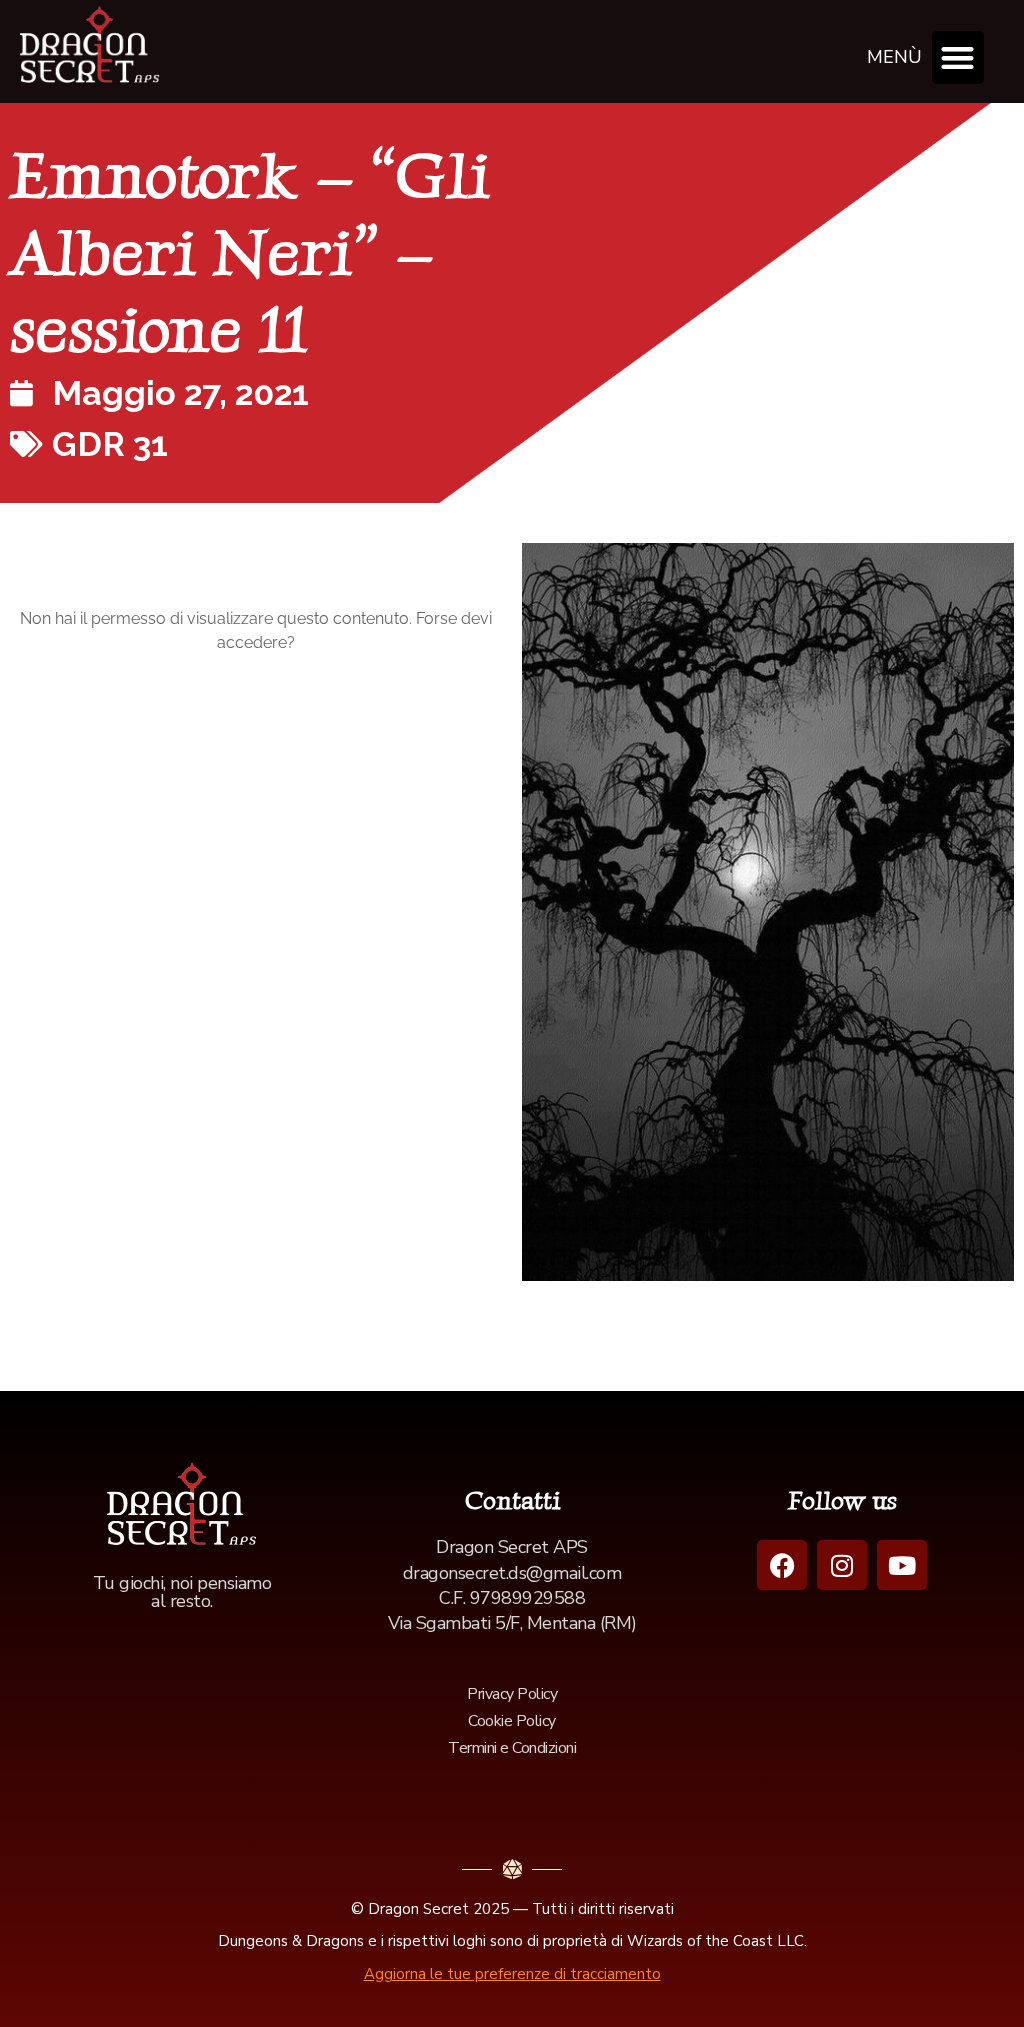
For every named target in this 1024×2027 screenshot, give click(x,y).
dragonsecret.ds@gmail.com (512, 1573)
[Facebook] (782, 1565)
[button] (958, 57)
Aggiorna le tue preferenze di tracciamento (512, 1974)
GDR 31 (110, 444)
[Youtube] (902, 1565)
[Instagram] (842, 1565)
